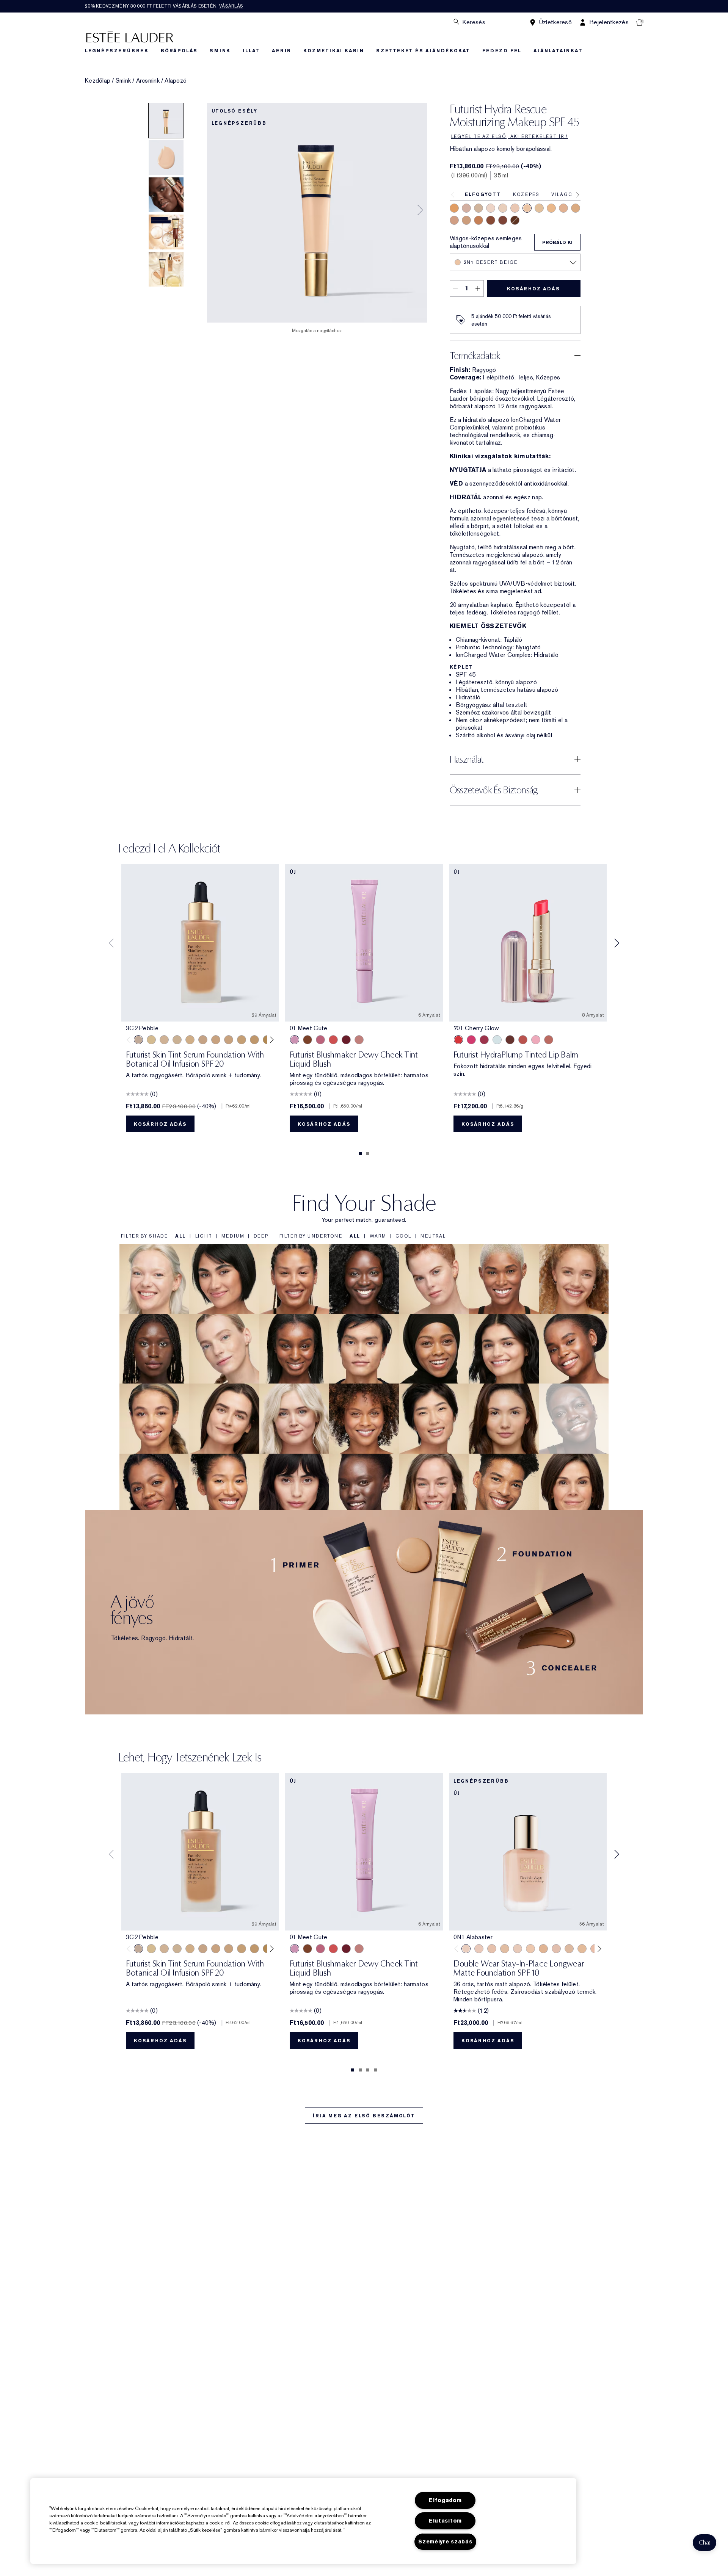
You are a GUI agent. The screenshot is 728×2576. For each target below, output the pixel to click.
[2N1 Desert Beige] (527, 208)
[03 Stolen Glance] (359, 1040)
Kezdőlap (98, 81)
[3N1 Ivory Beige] (563, 208)
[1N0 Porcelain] (491, 208)
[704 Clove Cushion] (510, 1040)
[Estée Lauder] (130, 37)
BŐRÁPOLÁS (179, 51)
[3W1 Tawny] (576, 208)
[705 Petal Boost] (536, 1040)
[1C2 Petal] (556, 1949)
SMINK (220, 51)
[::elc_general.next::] (271, 1040)
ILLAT (251, 51)
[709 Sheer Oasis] (497, 1040)
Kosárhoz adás (533, 289)
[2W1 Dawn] (551, 208)
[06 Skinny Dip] (308, 1040)
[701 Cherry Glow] (458, 1040)
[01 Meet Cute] (295, 1040)
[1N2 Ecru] (503, 208)
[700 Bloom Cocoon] (523, 1040)
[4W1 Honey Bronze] (454, 208)
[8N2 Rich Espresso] (515, 220)
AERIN (282, 51)
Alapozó (176, 81)
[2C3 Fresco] (515, 208)
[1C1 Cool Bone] (151, 1040)
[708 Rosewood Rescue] (549, 1040)
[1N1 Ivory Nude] (164, 1040)
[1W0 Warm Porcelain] (505, 1949)
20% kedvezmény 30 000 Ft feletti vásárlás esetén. (164, 6)
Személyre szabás (445, 2542)
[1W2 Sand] (539, 208)
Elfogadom (445, 2500)
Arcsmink (148, 81)
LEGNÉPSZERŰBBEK (117, 51)
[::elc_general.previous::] (130, 1040)
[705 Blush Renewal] (484, 1040)
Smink (123, 81)
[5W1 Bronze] (479, 220)
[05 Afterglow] (333, 1040)
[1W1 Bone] (543, 1949)
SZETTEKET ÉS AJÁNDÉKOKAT (423, 51)
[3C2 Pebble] (466, 208)
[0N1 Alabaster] (177, 1040)
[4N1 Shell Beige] (466, 220)
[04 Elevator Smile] (346, 1040)
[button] (704, 2543)
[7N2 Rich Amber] (503, 220)
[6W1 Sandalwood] (491, 220)
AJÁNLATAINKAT (558, 51)
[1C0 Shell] (479, 1949)
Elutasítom (445, 2521)
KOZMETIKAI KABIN (334, 51)
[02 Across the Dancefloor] (320, 1040)
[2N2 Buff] (479, 208)
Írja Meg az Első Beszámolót (364, 2116)
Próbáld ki (557, 243)
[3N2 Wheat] (454, 220)
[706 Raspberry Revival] (471, 1040)
